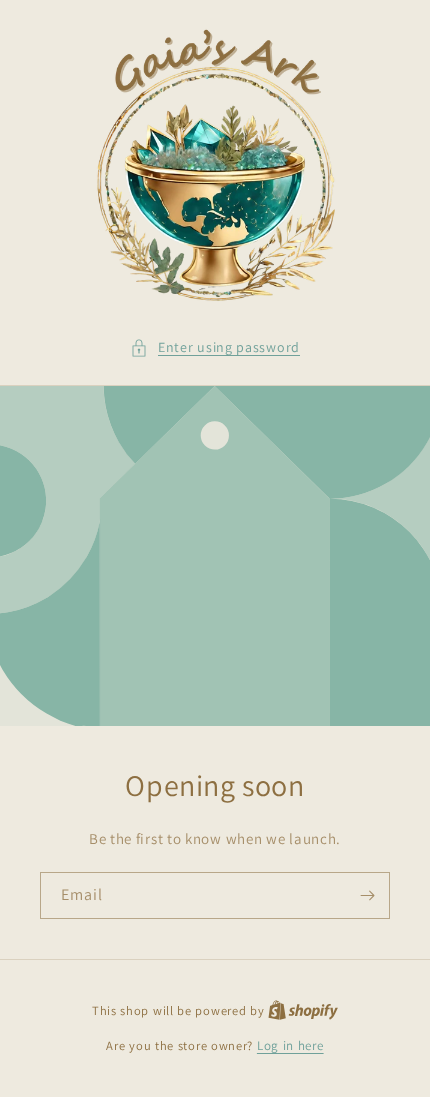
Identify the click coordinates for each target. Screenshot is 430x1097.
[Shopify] (303, 1010)
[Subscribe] (367, 895)
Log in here (290, 1045)
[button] (215, 347)
